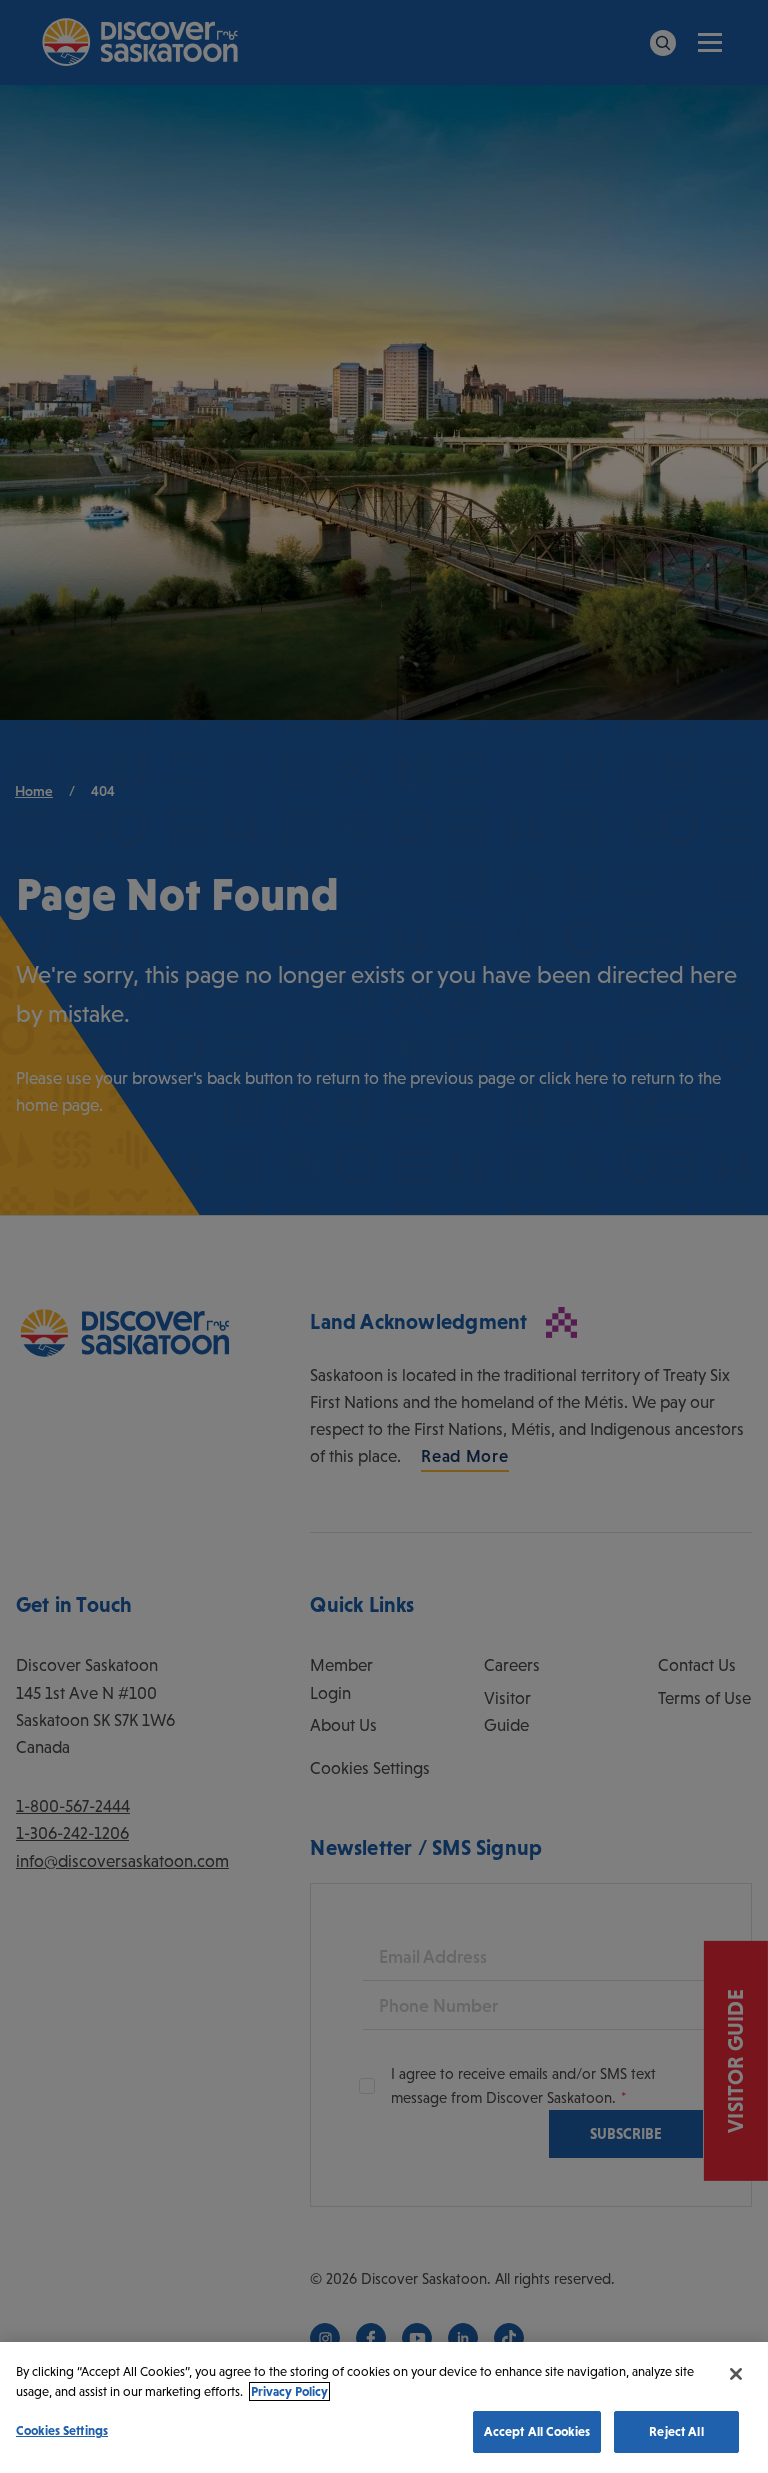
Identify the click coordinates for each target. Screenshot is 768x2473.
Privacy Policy (289, 2391)
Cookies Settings (62, 2430)
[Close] (736, 2374)
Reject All (676, 2431)
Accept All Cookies (537, 2431)
